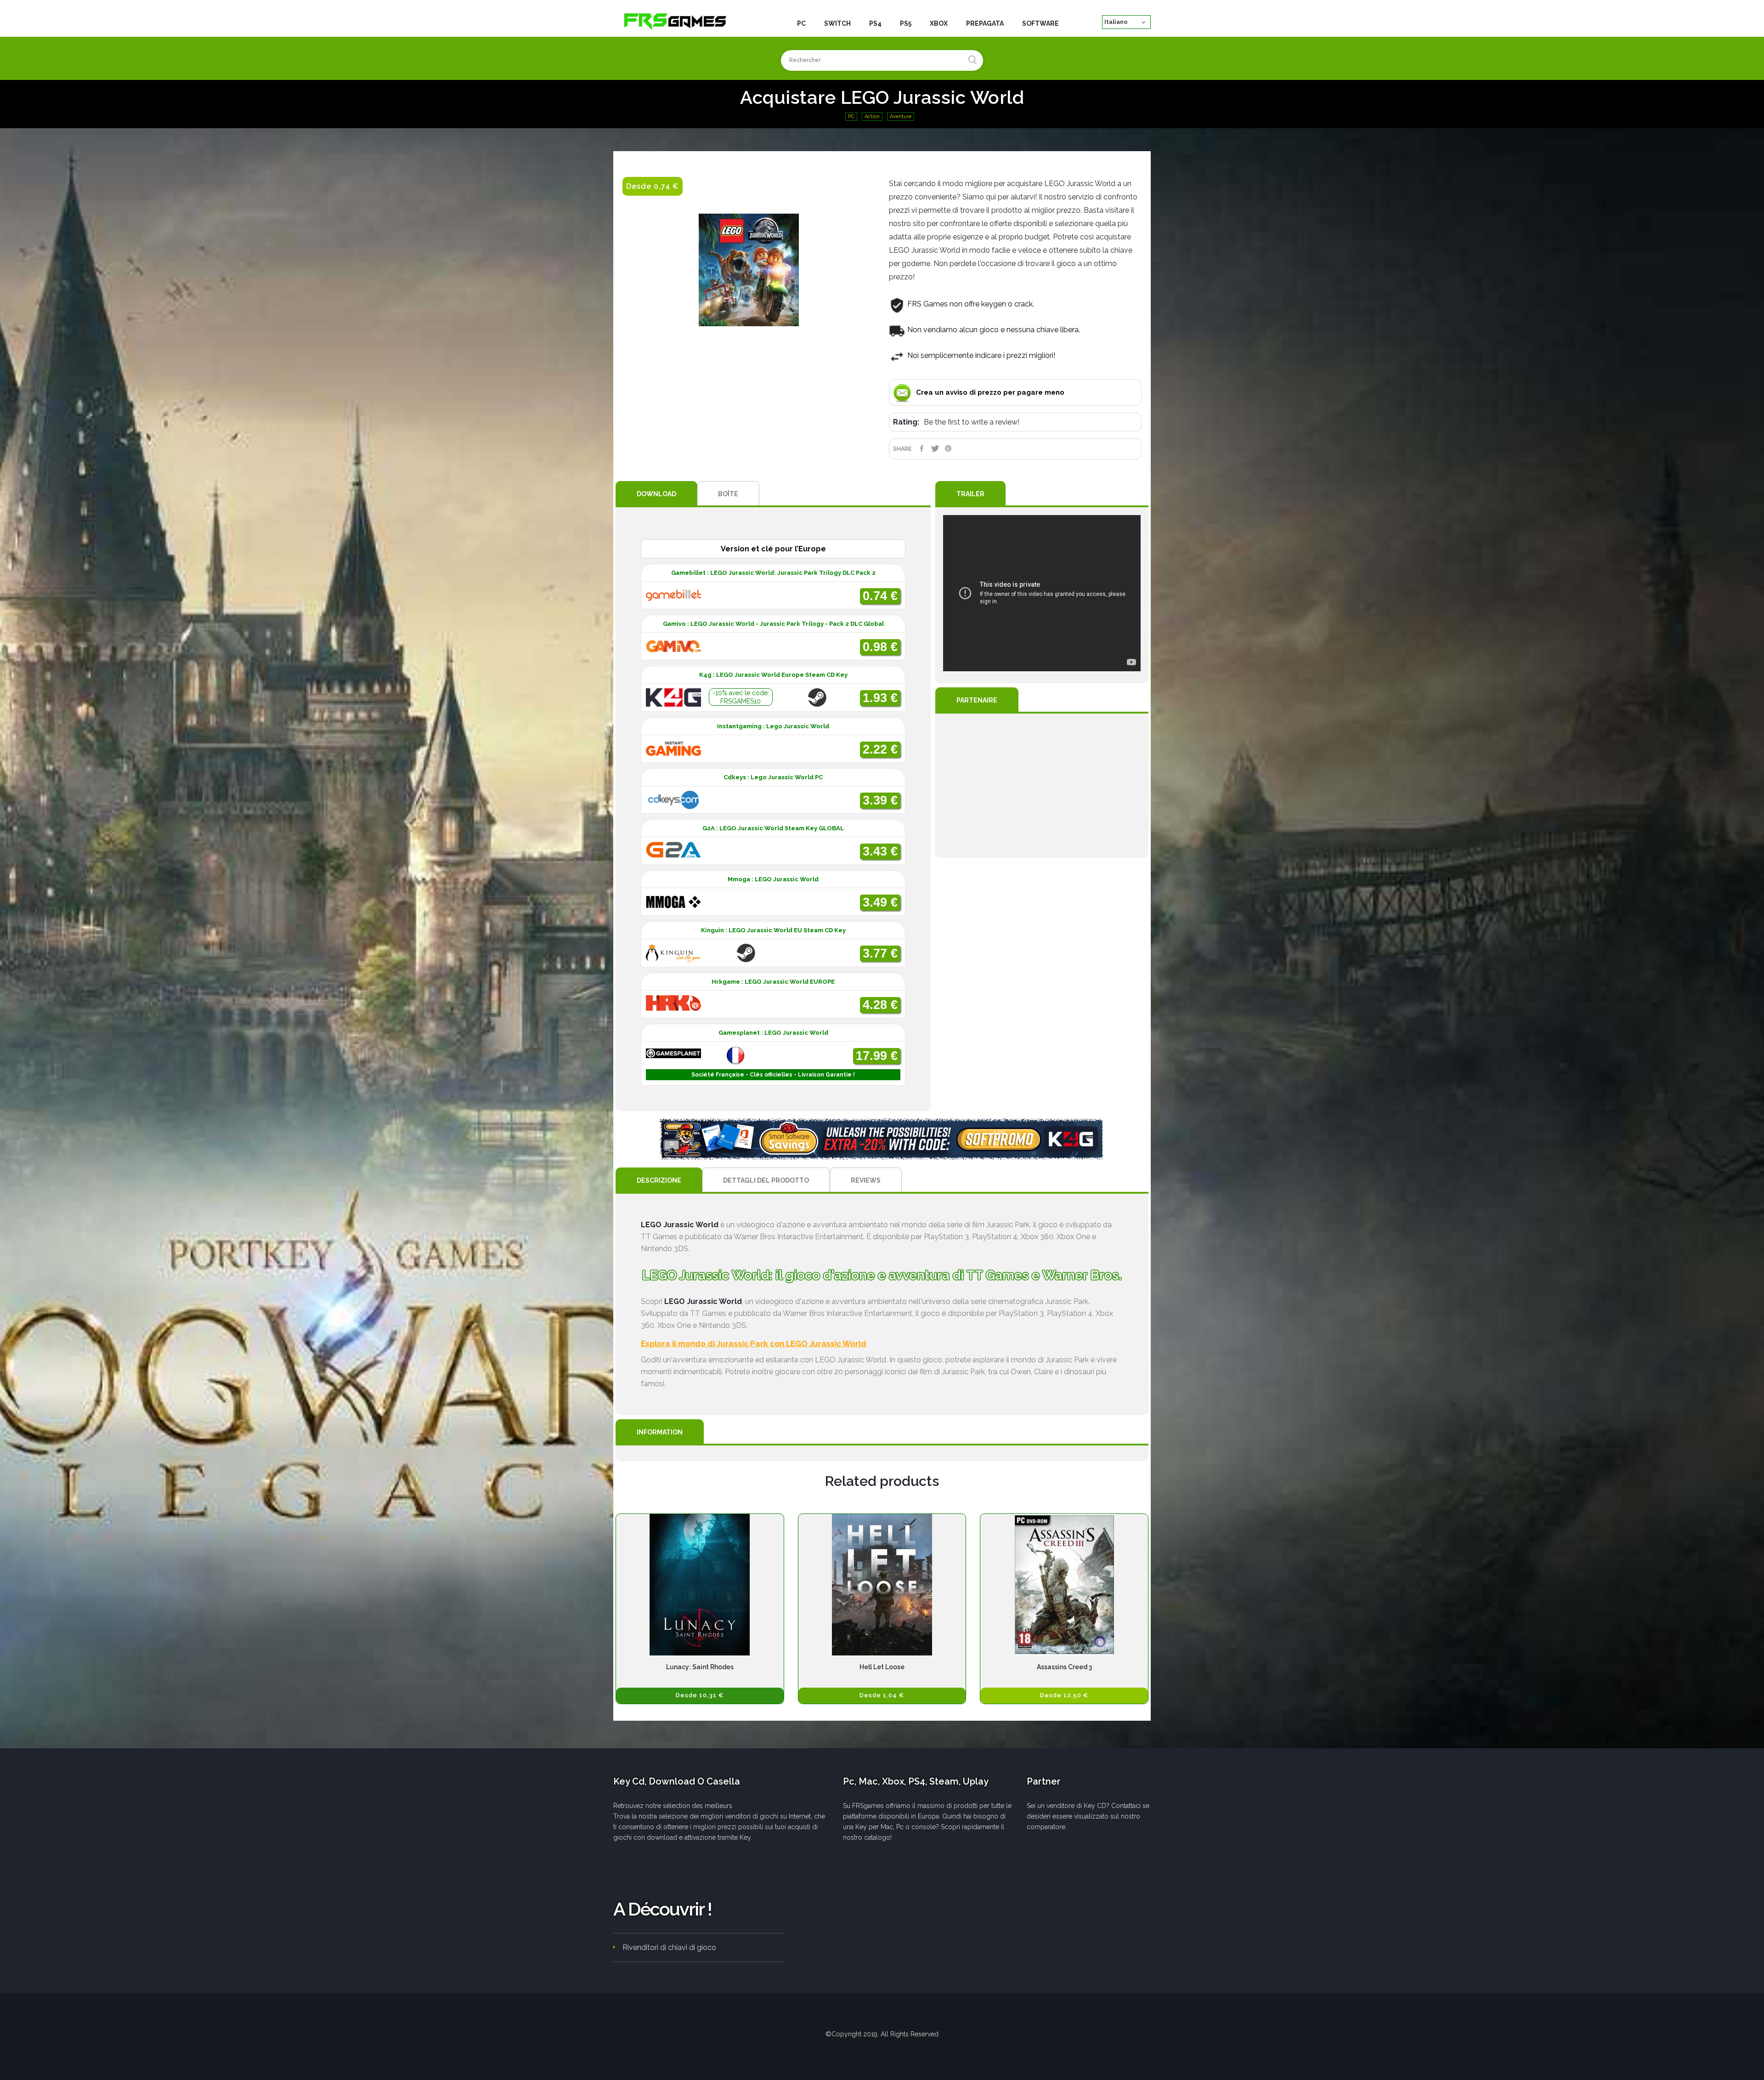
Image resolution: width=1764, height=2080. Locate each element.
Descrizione (659, 1180)
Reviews (866, 1180)
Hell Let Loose (882, 1667)
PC (851, 116)
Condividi (922, 448)
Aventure (901, 116)
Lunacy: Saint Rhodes (700, 1667)
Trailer (970, 494)
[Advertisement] (1042, 786)
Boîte (728, 494)
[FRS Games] (675, 21)
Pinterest (948, 448)
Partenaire (977, 700)
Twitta (935, 448)
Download (656, 494)
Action (872, 116)
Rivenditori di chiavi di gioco (669, 1947)
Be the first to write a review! (972, 422)
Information (660, 1432)
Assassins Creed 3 (1064, 1667)
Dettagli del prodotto (766, 1180)
